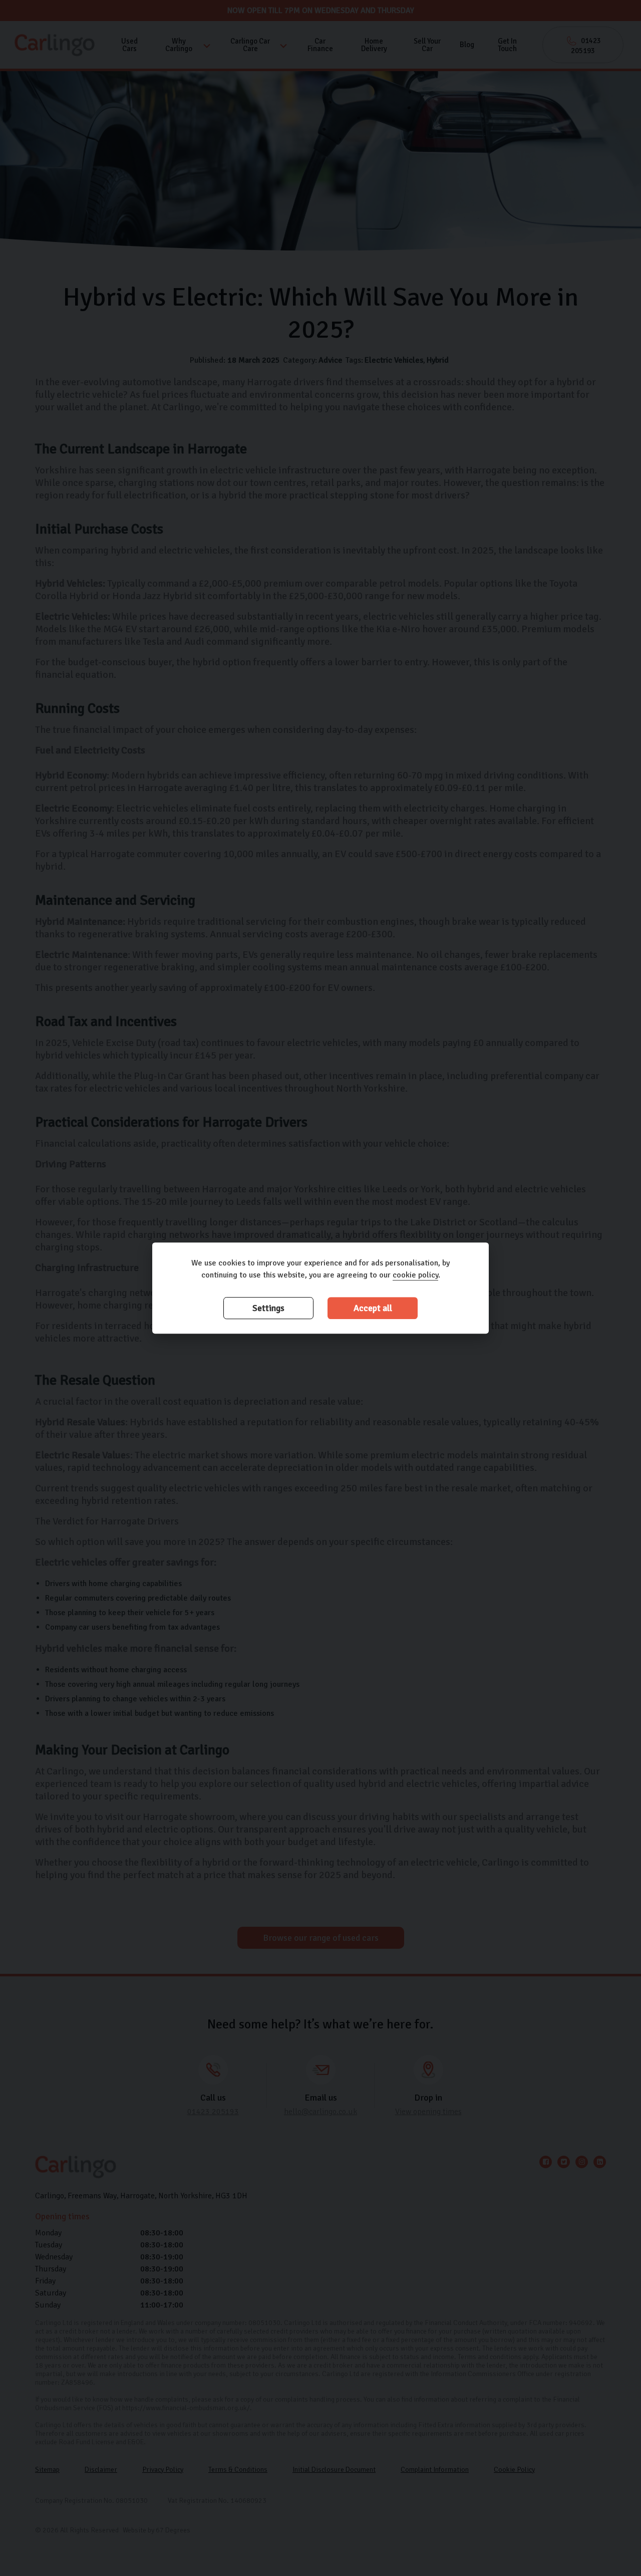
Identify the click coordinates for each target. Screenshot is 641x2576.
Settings (268, 1308)
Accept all (373, 1308)
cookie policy (415, 1275)
